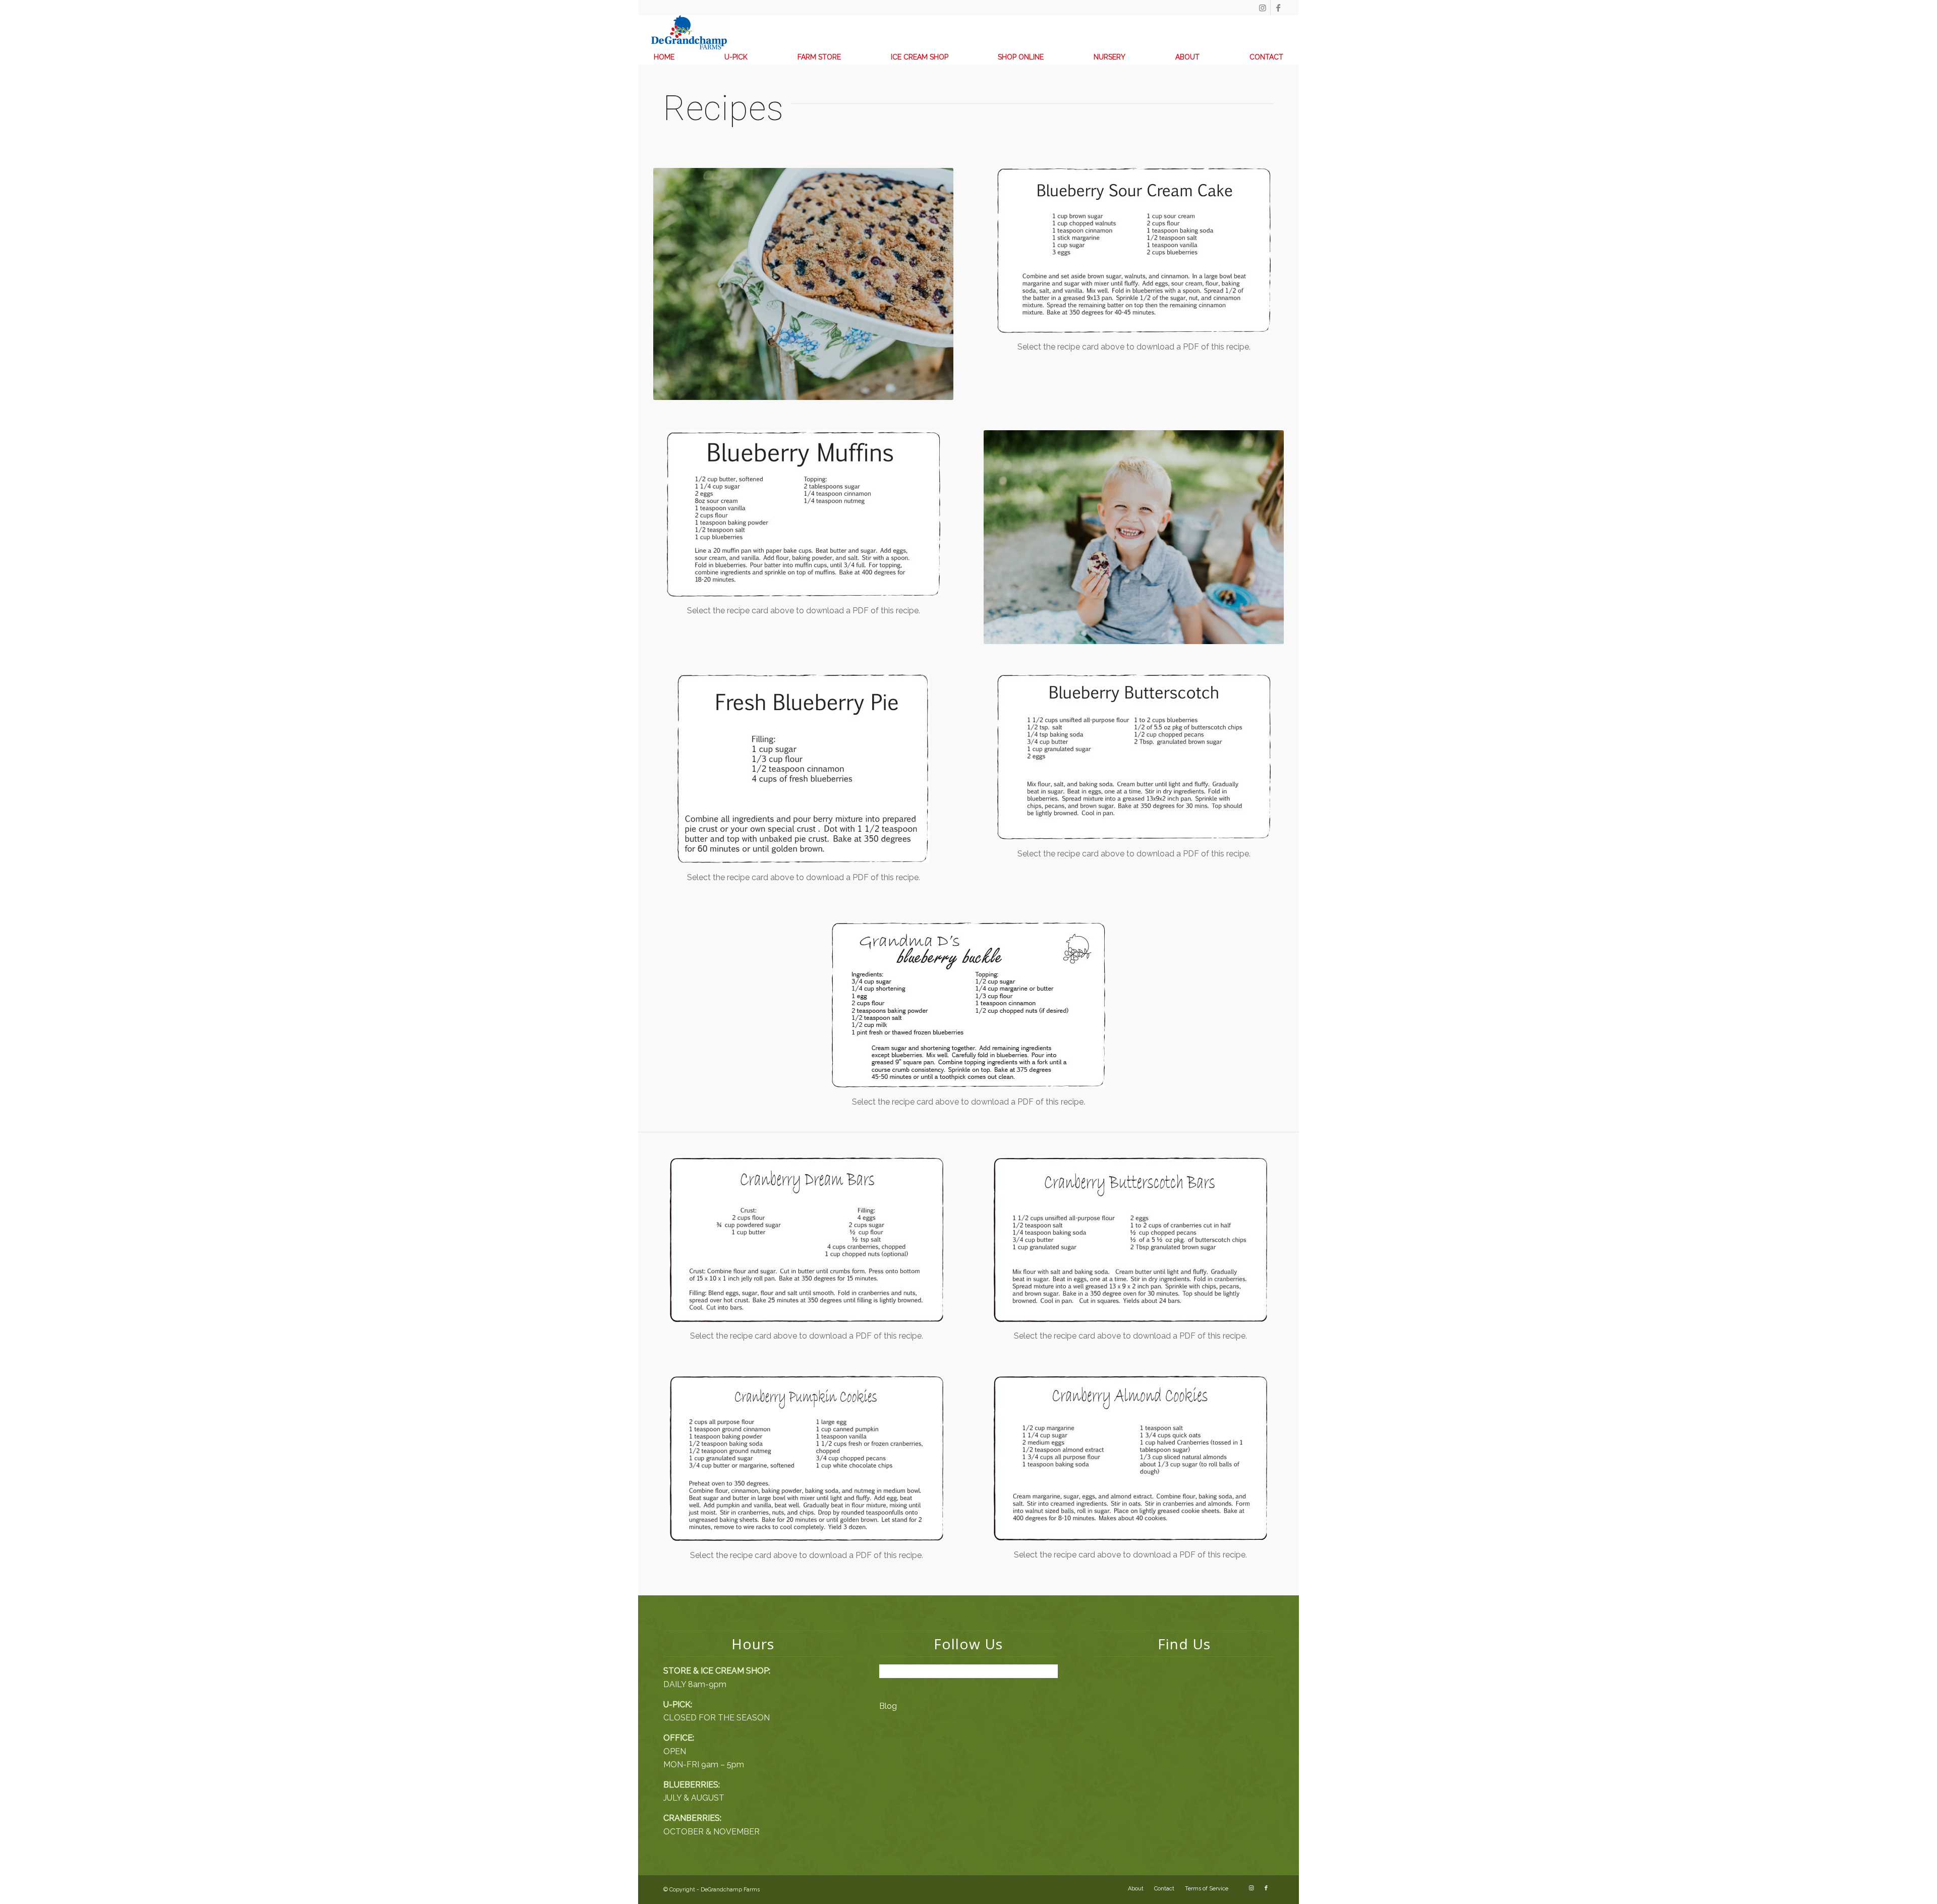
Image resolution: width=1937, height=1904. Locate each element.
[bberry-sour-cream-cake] (1134, 250)
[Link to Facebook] (1278, 8)
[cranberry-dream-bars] (807, 1240)
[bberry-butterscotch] (1134, 757)
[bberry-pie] (804, 769)
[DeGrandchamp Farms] (689, 32)
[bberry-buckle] (968, 1005)
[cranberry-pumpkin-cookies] (807, 1458)
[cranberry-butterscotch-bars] (1130, 1240)
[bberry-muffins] (804, 513)
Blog (888, 1706)
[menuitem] (664, 57)
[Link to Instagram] (1263, 8)
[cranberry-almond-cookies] (1130, 1458)
